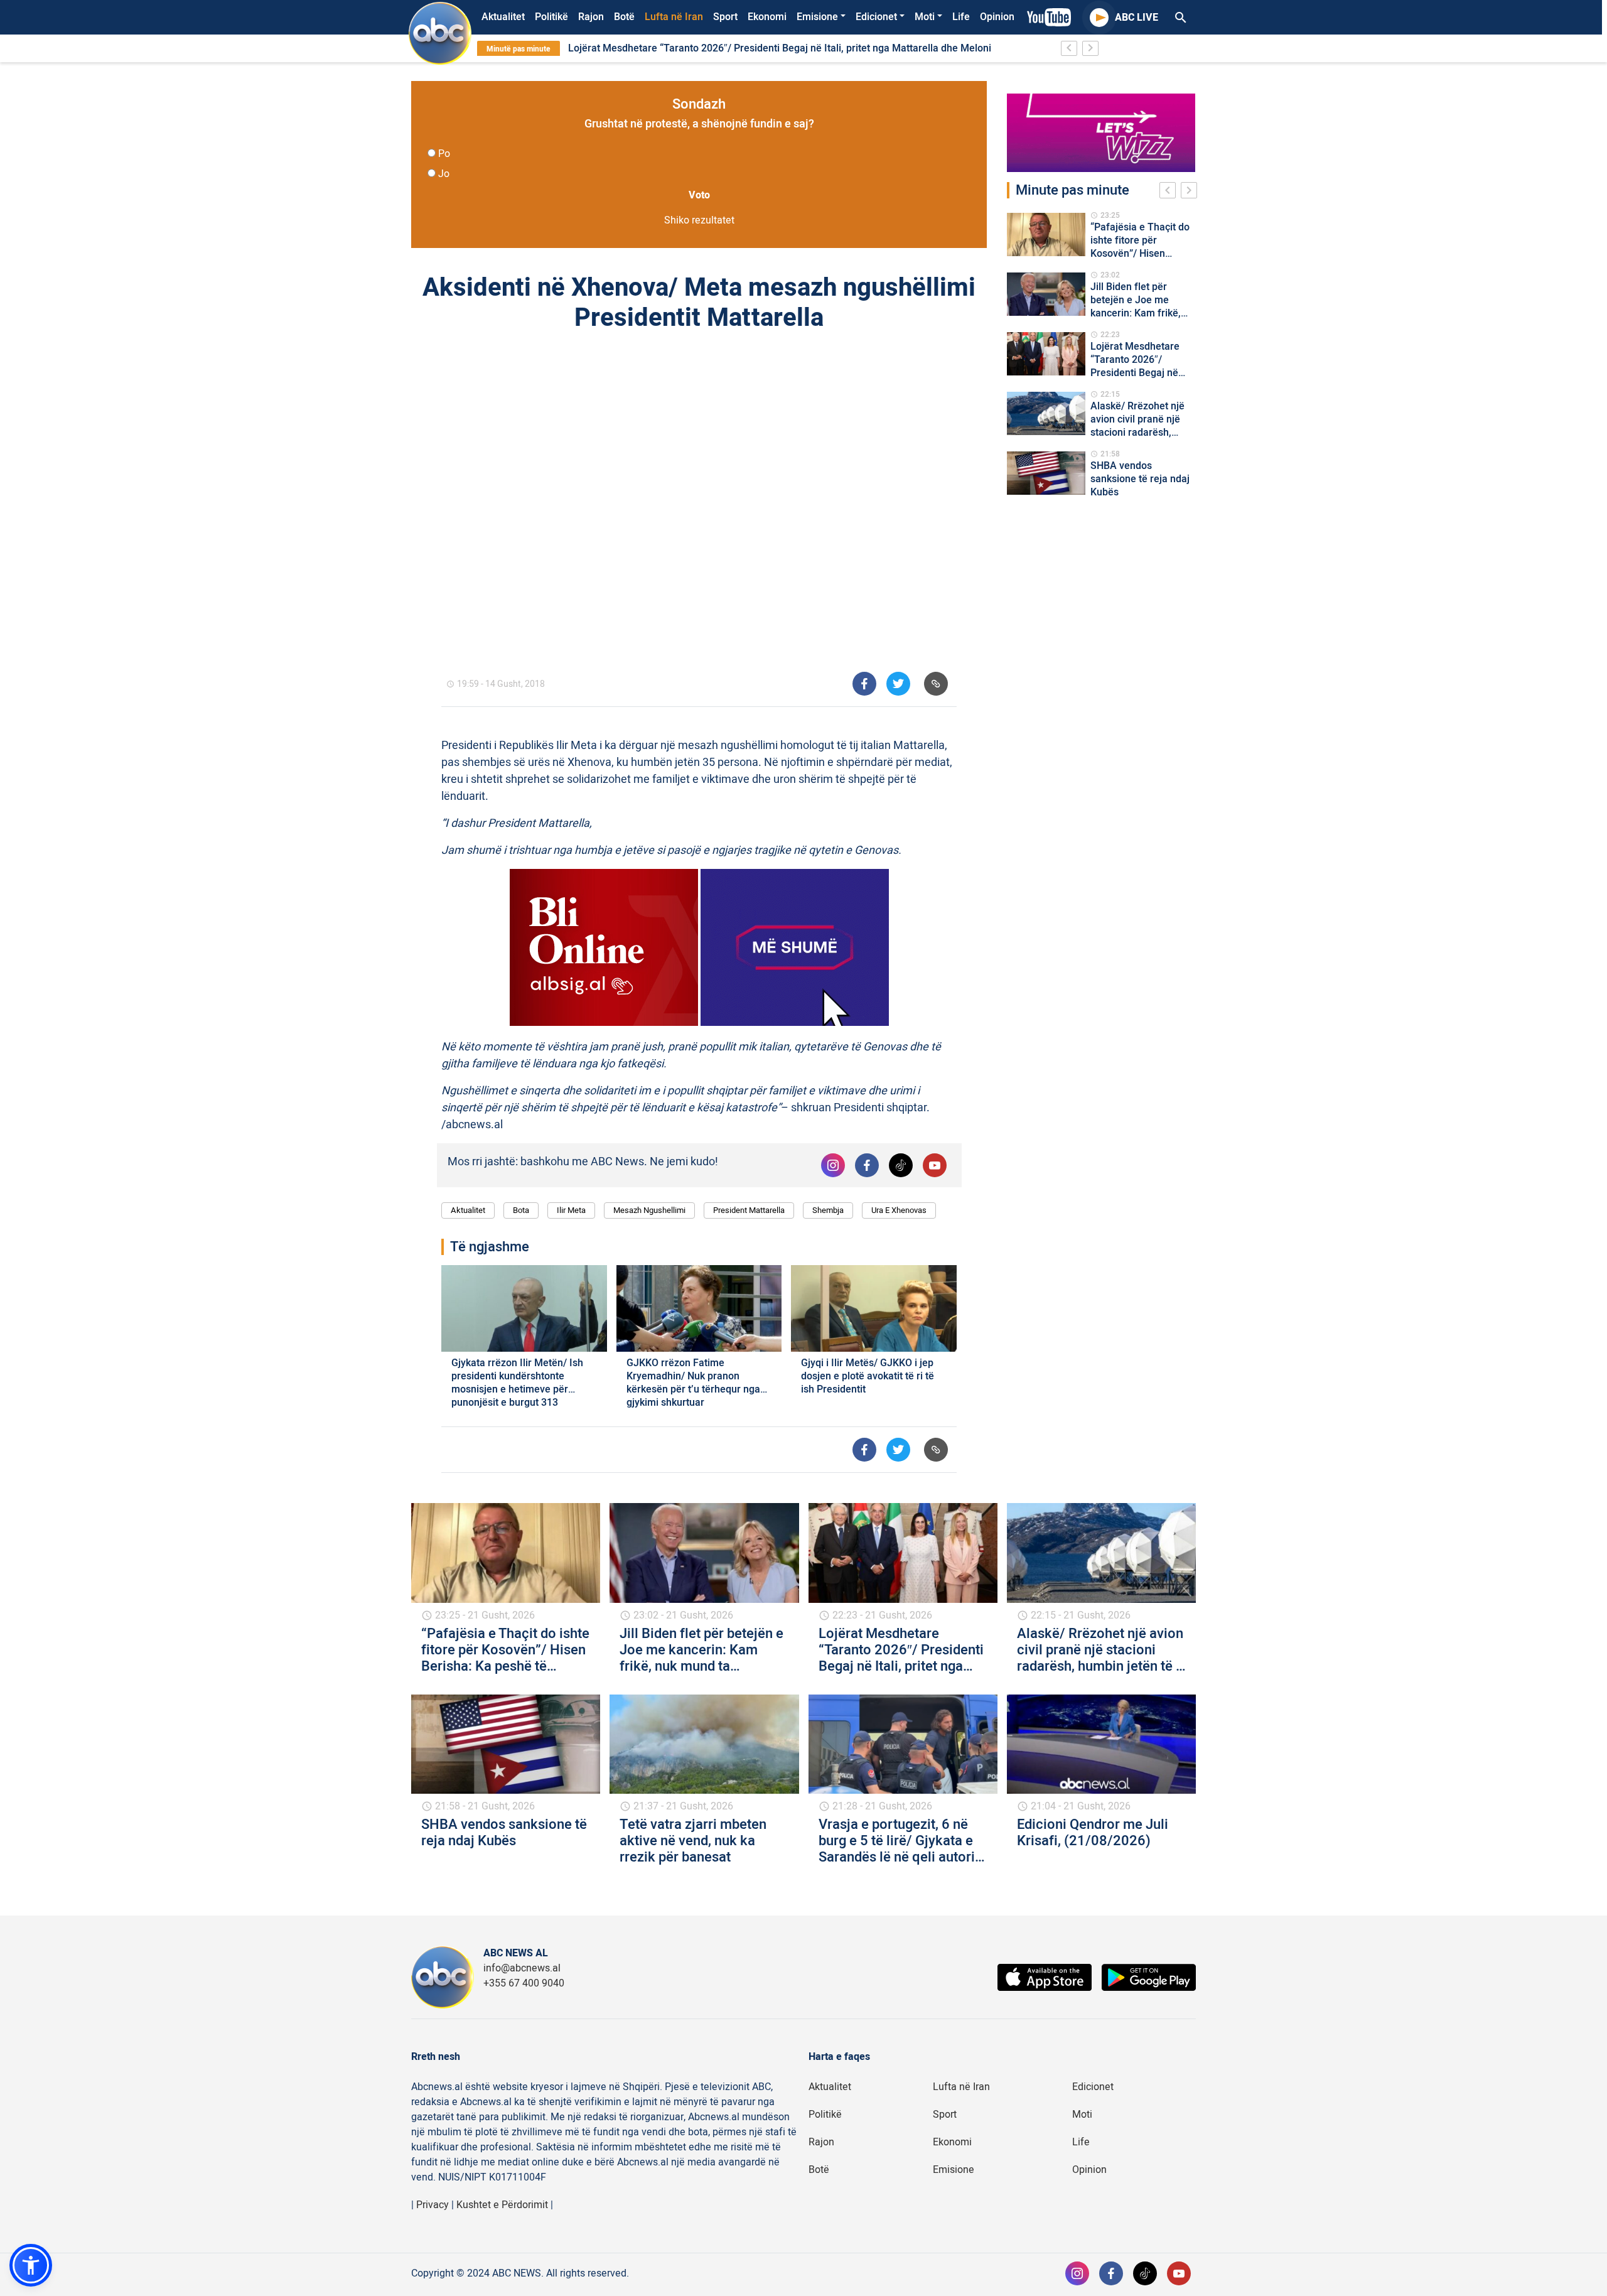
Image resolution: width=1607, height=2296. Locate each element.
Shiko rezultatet (699, 220)
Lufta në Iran (674, 17)
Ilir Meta (571, 1210)
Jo (444, 174)
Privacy (433, 2205)
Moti (925, 17)
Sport (725, 17)
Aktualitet (503, 17)
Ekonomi (767, 17)
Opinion (997, 17)
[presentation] (1170, 192)
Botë (624, 17)
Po (444, 154)
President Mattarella (749, 1210)
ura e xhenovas (899, 1210)
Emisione (817, 17)
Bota (521, 1210)
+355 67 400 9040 (524, 1983)
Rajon (591, 17)
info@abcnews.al (522, 1968)
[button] (31, 2265)
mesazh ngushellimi (649, 1210)
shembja (828, 1210)
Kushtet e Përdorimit (502, 2205)
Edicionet (876, 17)
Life (961, 17)
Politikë (551, 17)
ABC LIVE (1137, 18)
